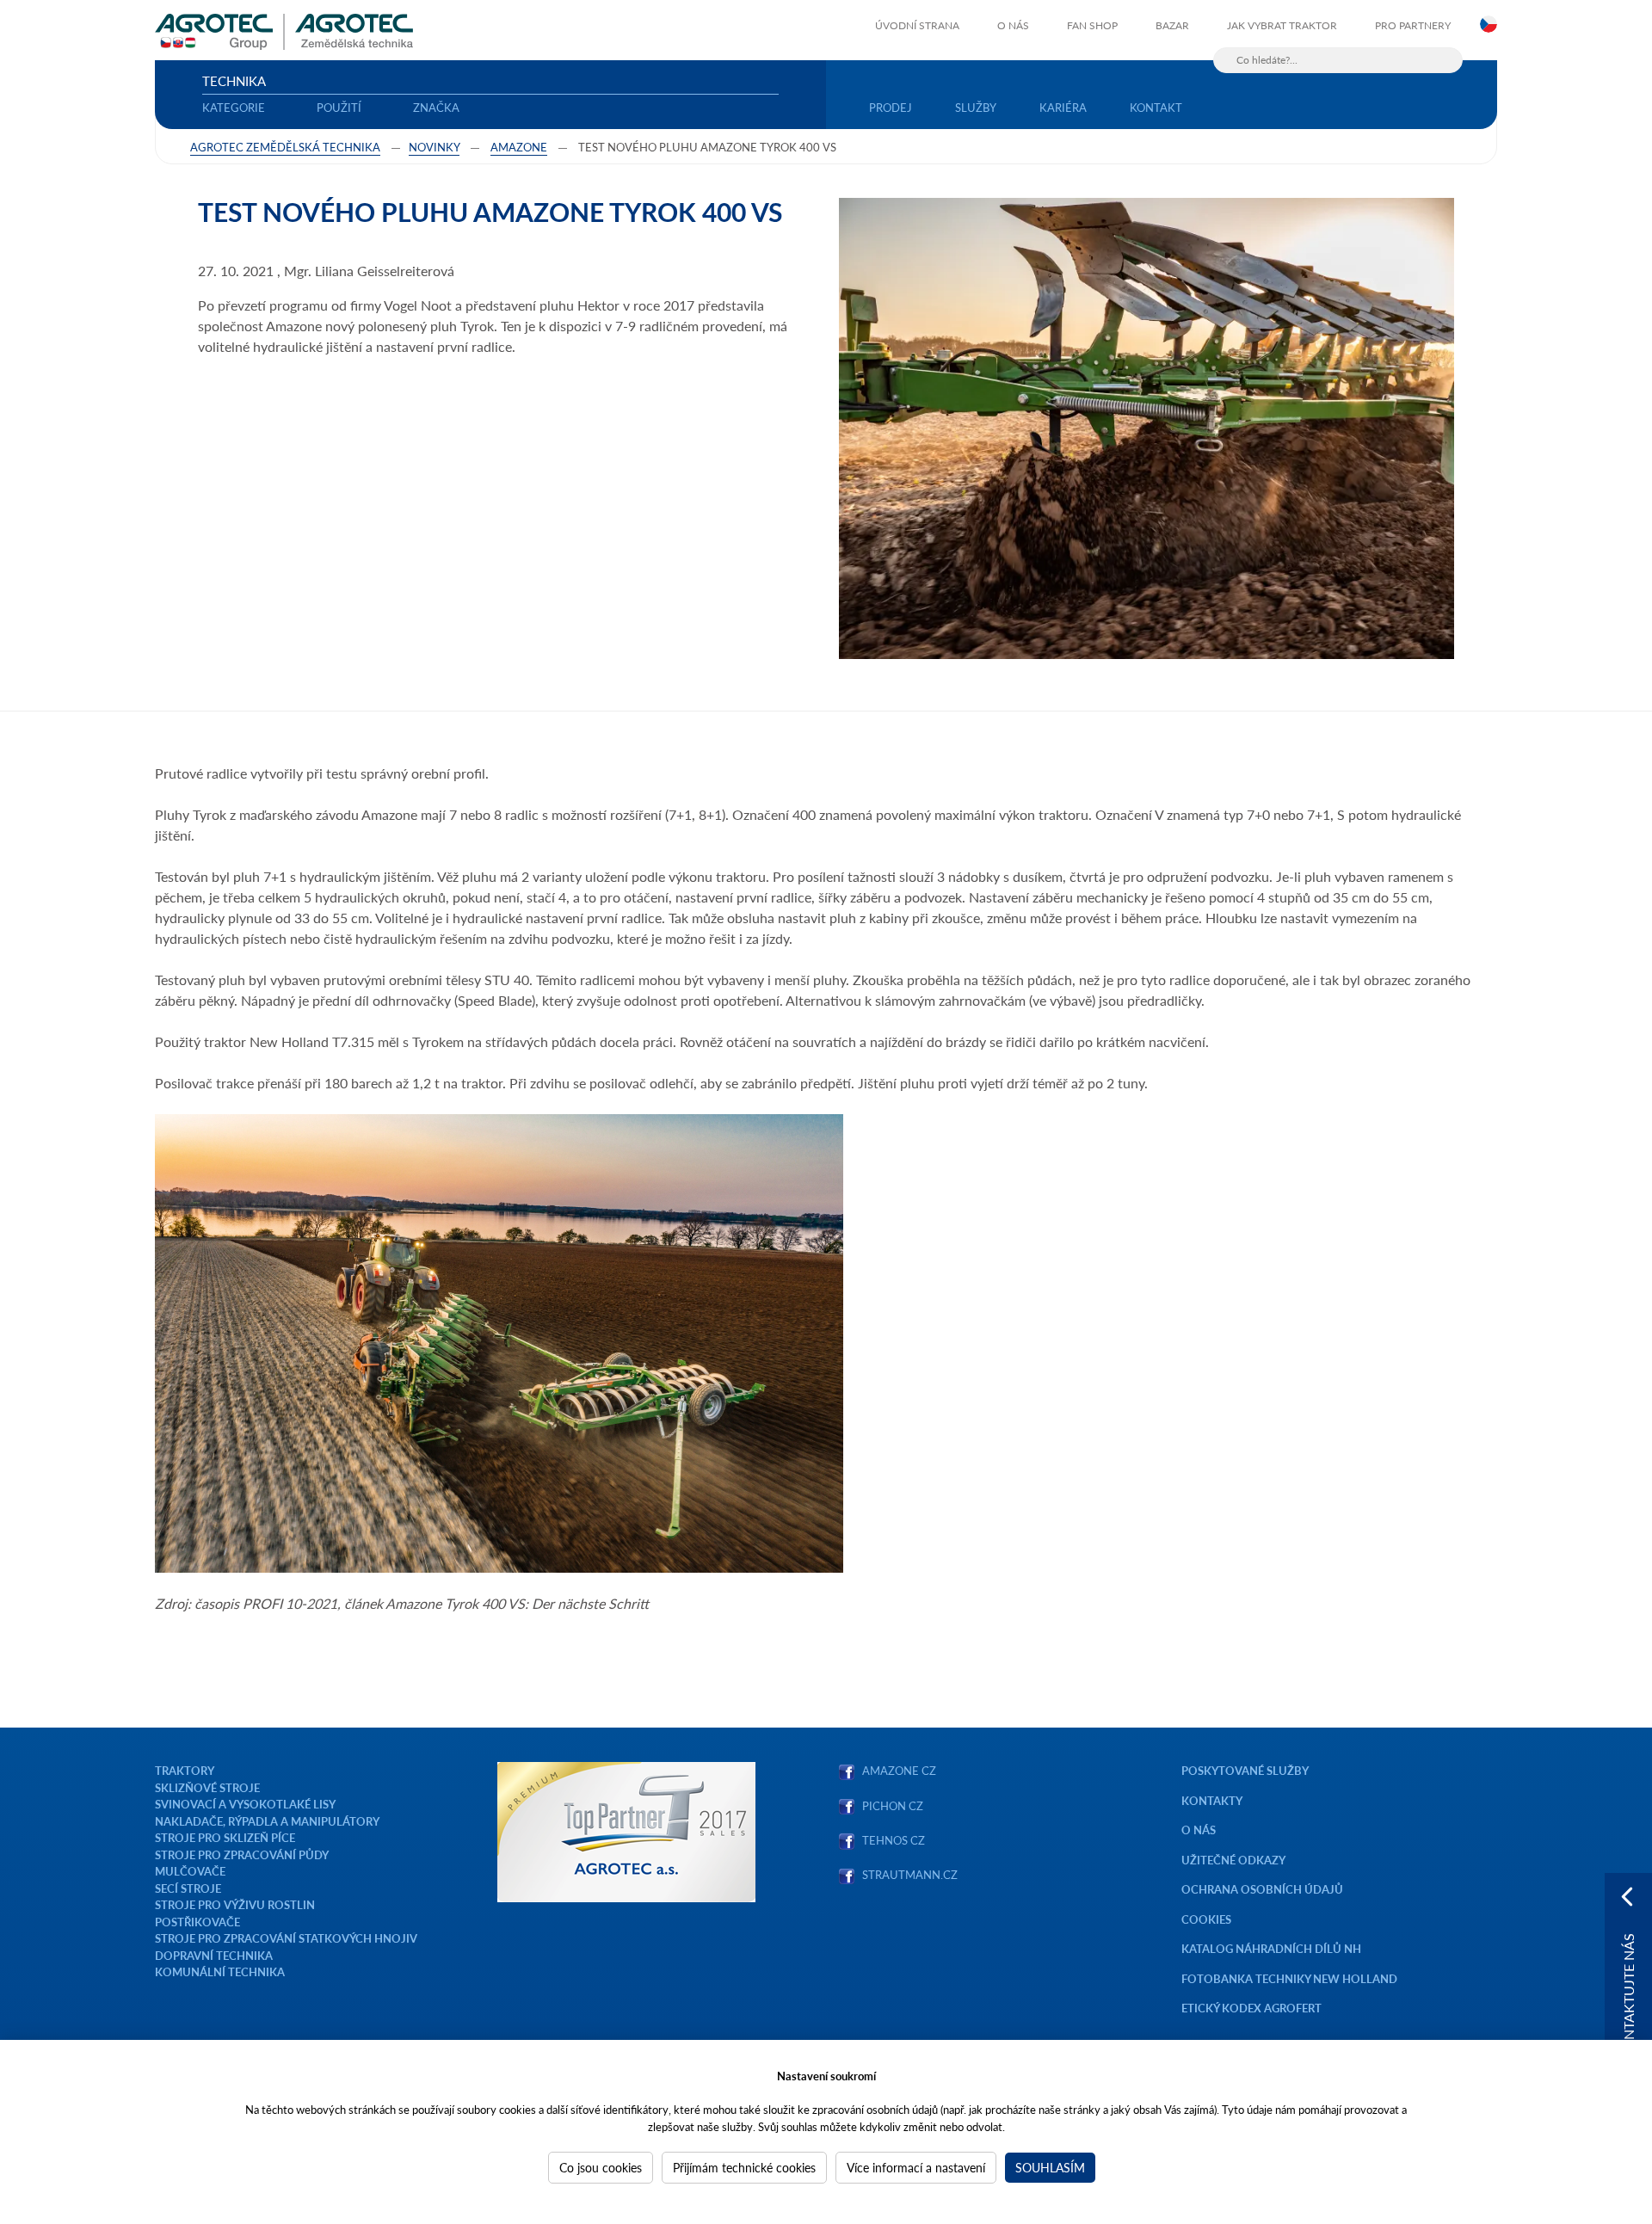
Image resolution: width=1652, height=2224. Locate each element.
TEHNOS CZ (891, 1840)
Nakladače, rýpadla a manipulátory (267, 1821)
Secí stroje (188, 1888)
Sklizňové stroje (207, 1787)
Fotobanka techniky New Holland (1289, 1978)
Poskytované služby (1245, 1770)
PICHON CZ (893, 1805)
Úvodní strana (917, 25)
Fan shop (1092, 25)
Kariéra (1063, 107)
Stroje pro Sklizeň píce (225, 1837)
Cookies (1206, 1919)
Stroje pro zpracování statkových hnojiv (286, 1938)
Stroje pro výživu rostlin (235, 1904)
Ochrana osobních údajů (1262, 1889)
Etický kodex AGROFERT (1251, 2008)
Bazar (1172, 25)
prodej (891, 107)
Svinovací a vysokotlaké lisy (245, 1804)
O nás (1013, 25)
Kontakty (1212, 1800)
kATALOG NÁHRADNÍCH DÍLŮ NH (1273, 1948)
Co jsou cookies (601, 2167)
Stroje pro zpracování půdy (242, 1854)
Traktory (185, 1770)
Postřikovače (197, 1922)
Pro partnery (1413, 25)
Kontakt (1156, 107)
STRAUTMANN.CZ (910, 1874)
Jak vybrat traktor (1282, 25)
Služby (976, 107)
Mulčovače (190, 1871)
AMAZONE (519, 147)
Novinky (434, 147)
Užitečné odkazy (1233, 1860)
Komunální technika (220, 1971)
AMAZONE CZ (899, 1770)
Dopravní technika (214, 1955)
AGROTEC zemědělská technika (285, 147)
